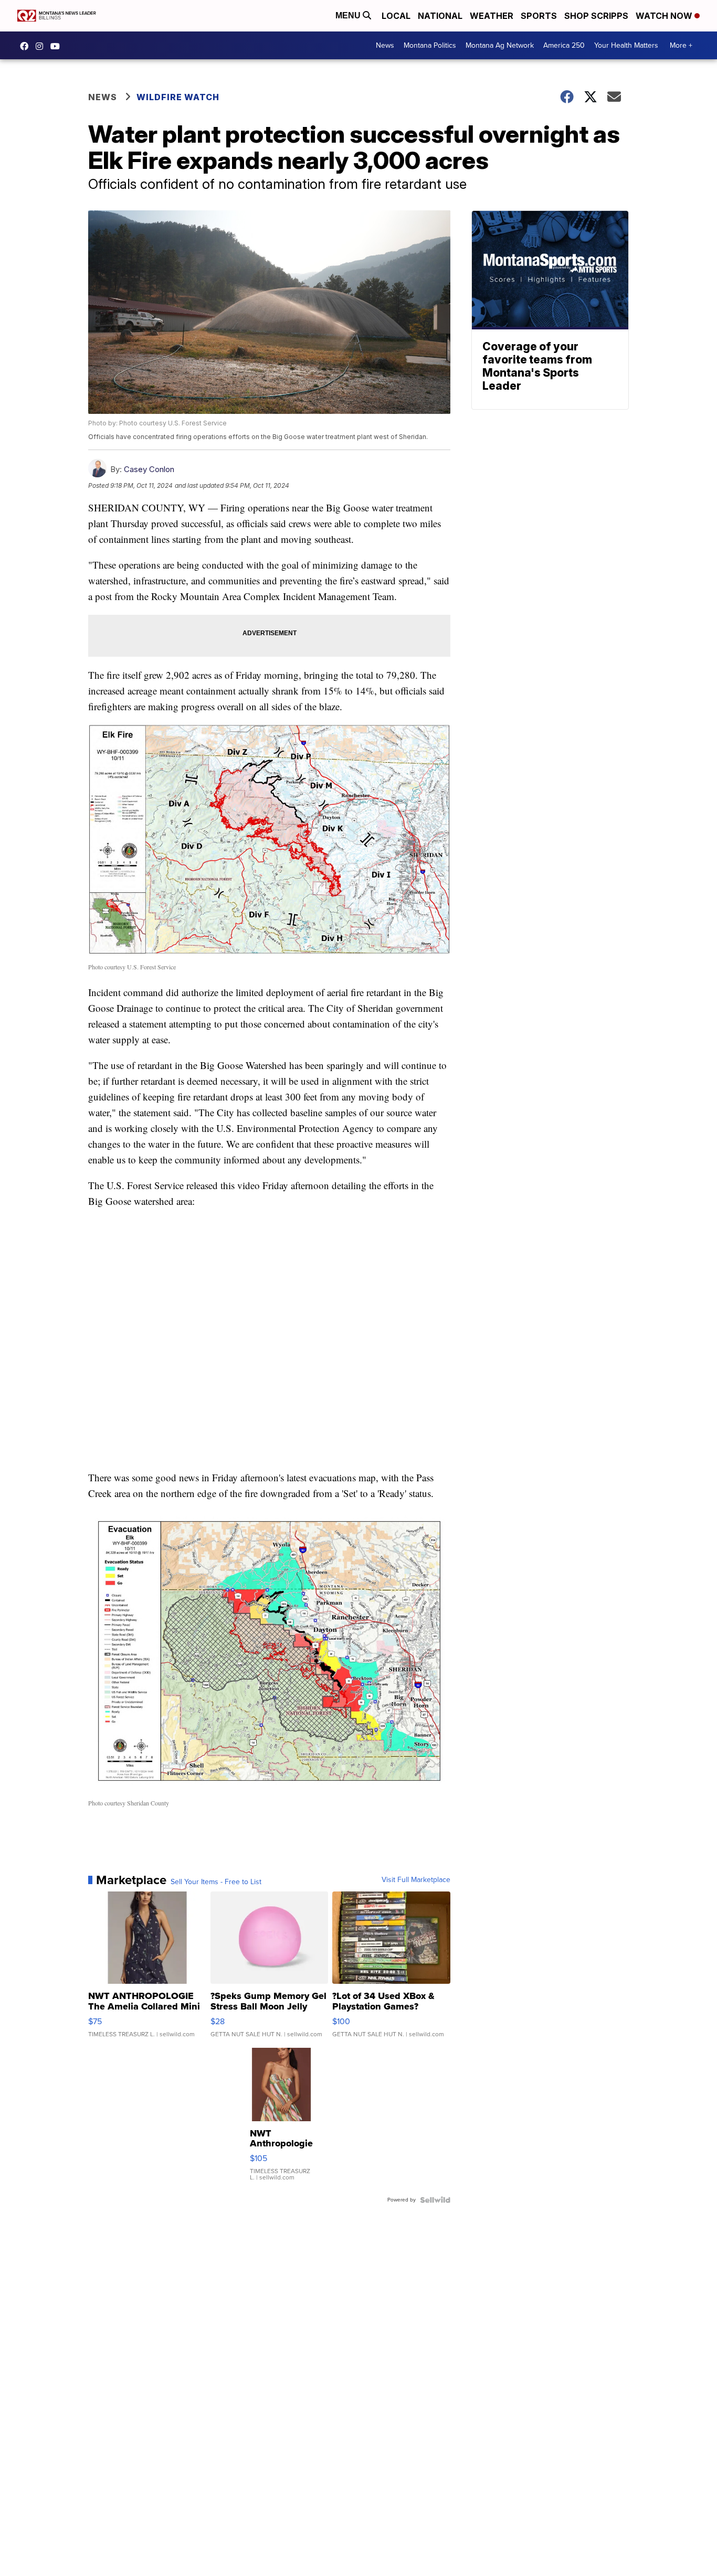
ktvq (42, 46)
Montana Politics (430, 45)
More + (681, 45)
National (440, 16)
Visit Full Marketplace (416, 1880)
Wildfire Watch (178, 97)
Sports (539, 16)
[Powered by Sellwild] (435, 2200)
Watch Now (665, 16)
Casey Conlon (149, 469)
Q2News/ (27, 46)
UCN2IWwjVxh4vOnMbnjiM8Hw (58, 46)
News (385, 45)
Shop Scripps (596, 16)
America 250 (564, 45)
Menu (349, 15)
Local (396, 16)
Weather (492, 16)
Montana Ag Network (500, 45)
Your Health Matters (626, 45)
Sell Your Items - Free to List (216, 1882)
